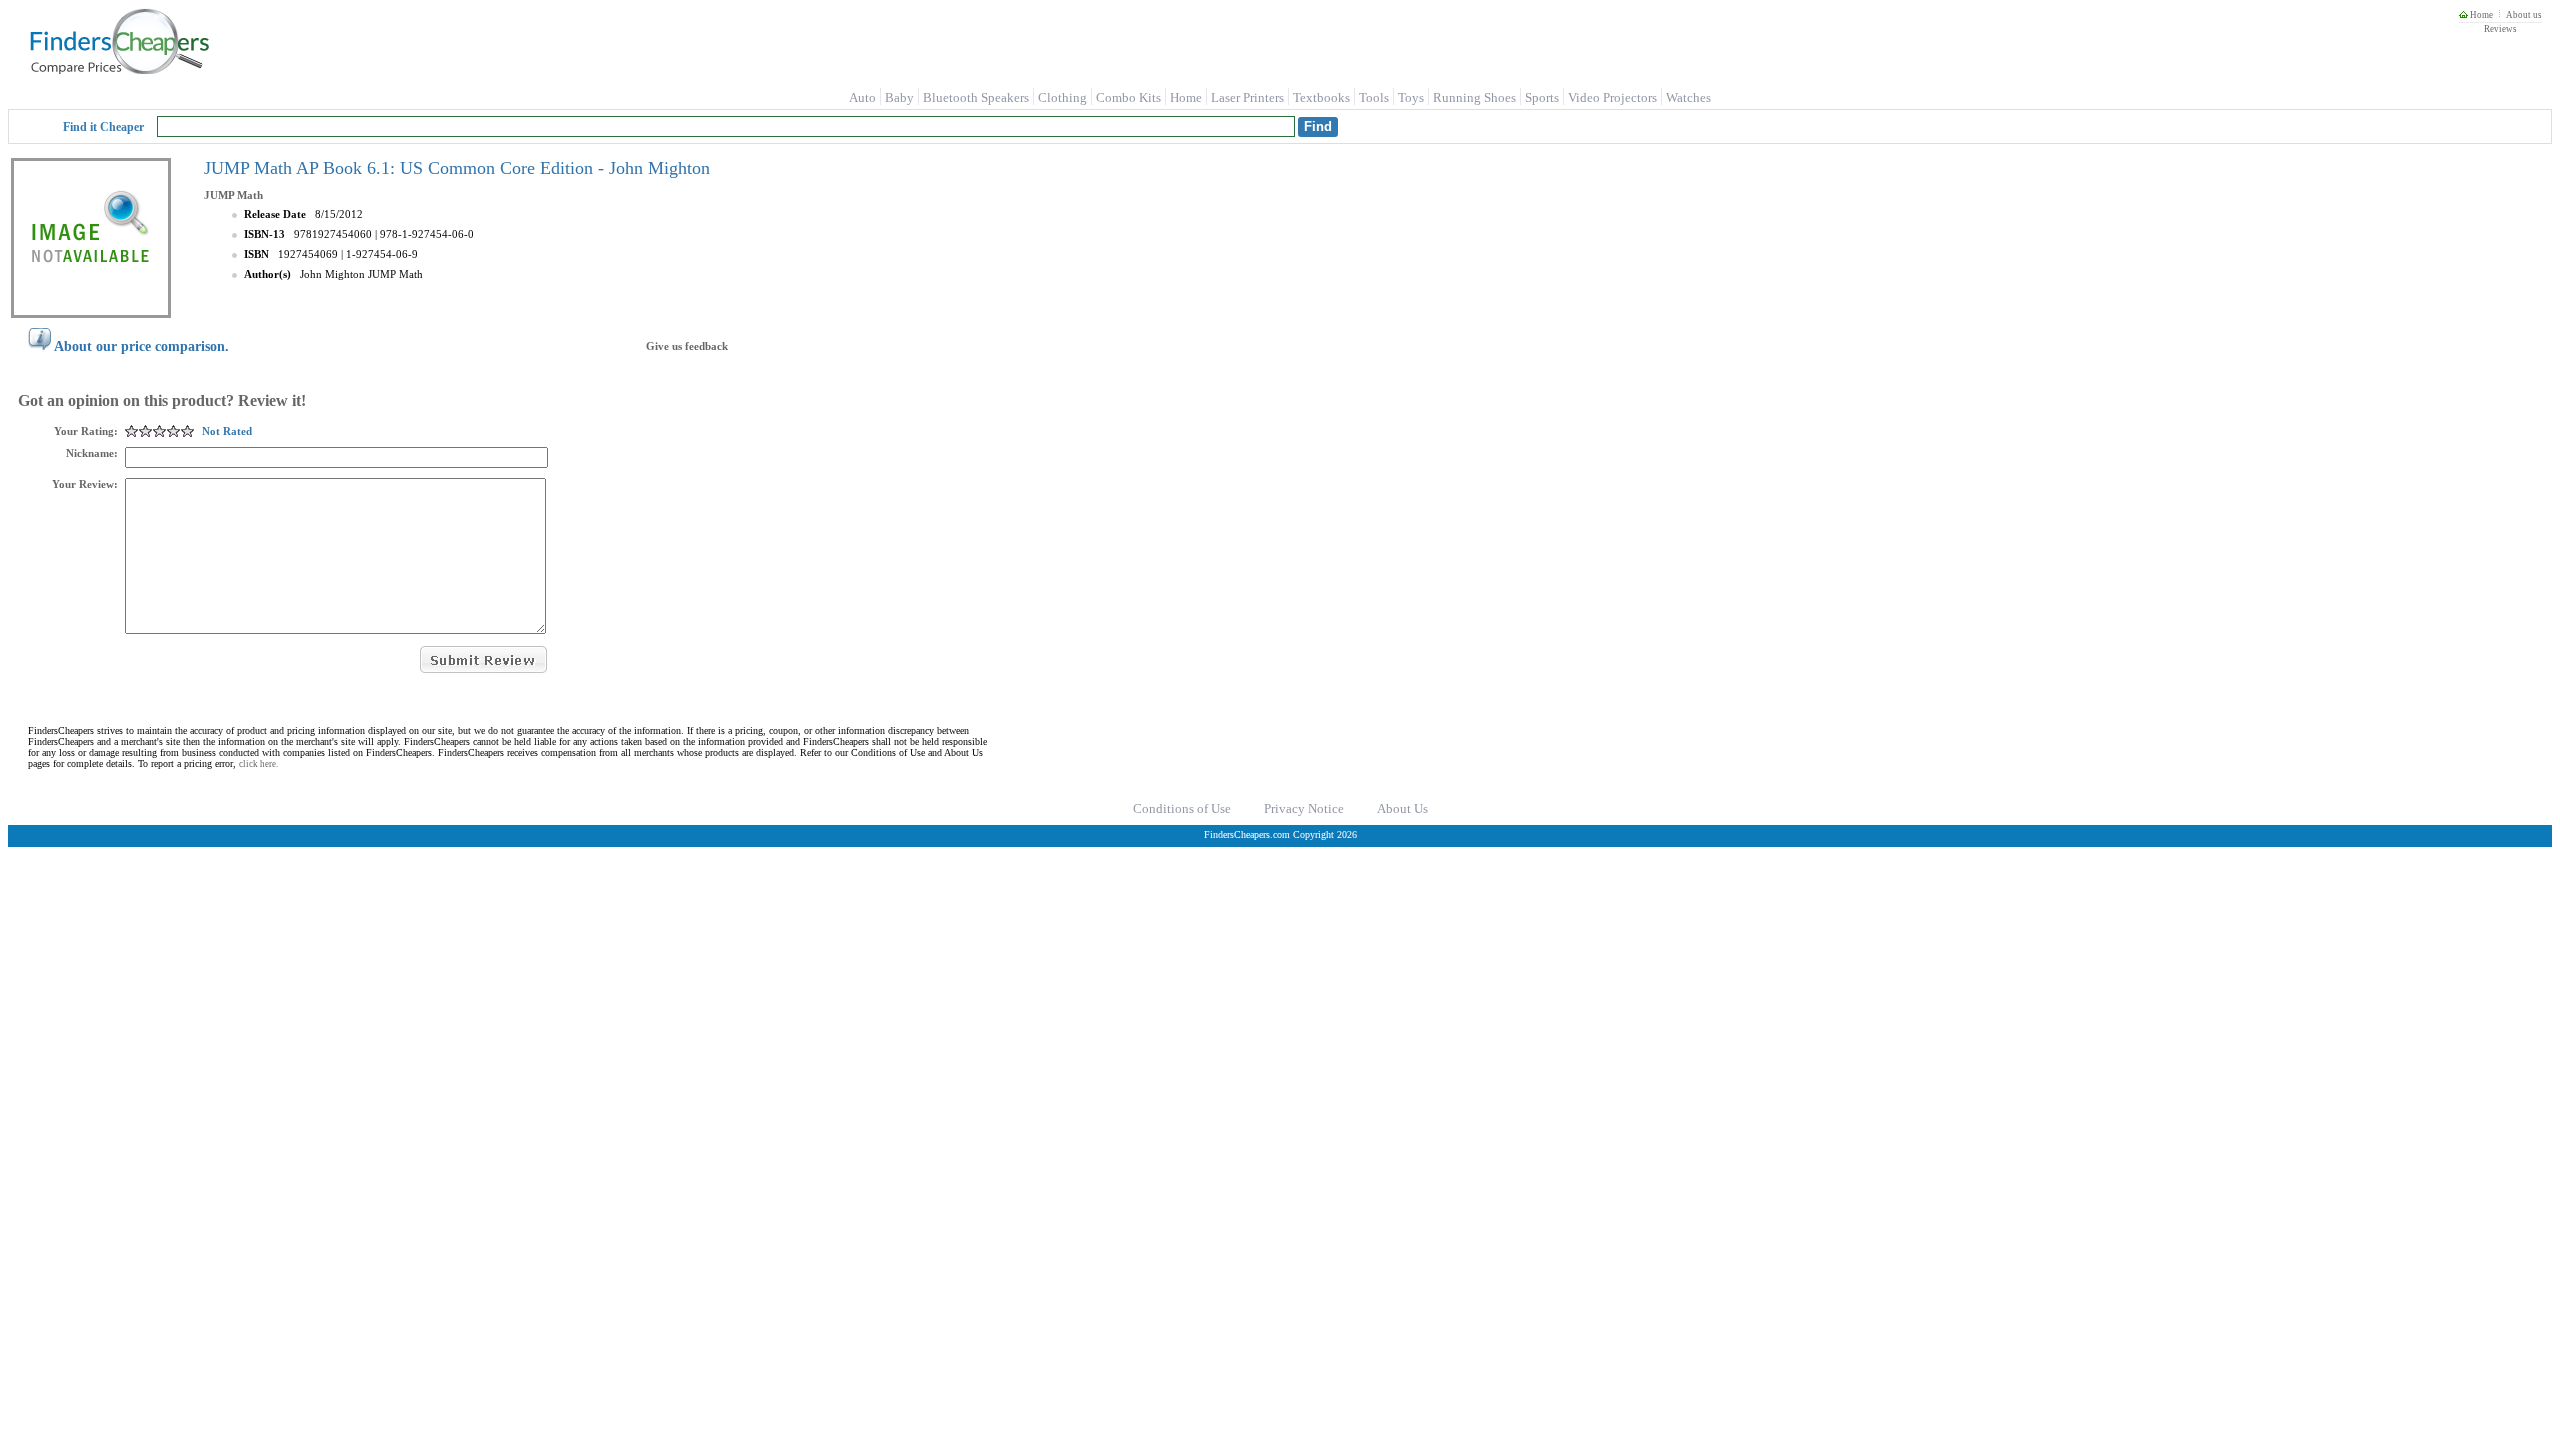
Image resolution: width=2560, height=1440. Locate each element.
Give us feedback (687, 346)
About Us (1402, 808)
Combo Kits (1128, 97)
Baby (899, 97)
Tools (1374, 97)
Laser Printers (1247, 97)
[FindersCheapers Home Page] (118, 70)
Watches (1688, 97)
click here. (258, 764)
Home (2480, 15)
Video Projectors (1612, 97)
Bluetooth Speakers (976, 97)
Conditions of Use (1182, 808)
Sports (1542, 97)
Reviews (2500, 29)
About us (2524, 15)
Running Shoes (1474, 97)
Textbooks (1321, 97)
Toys (1411, 97)
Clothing (1062, 97)
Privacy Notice (1304, 808)
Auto (862, 97)
